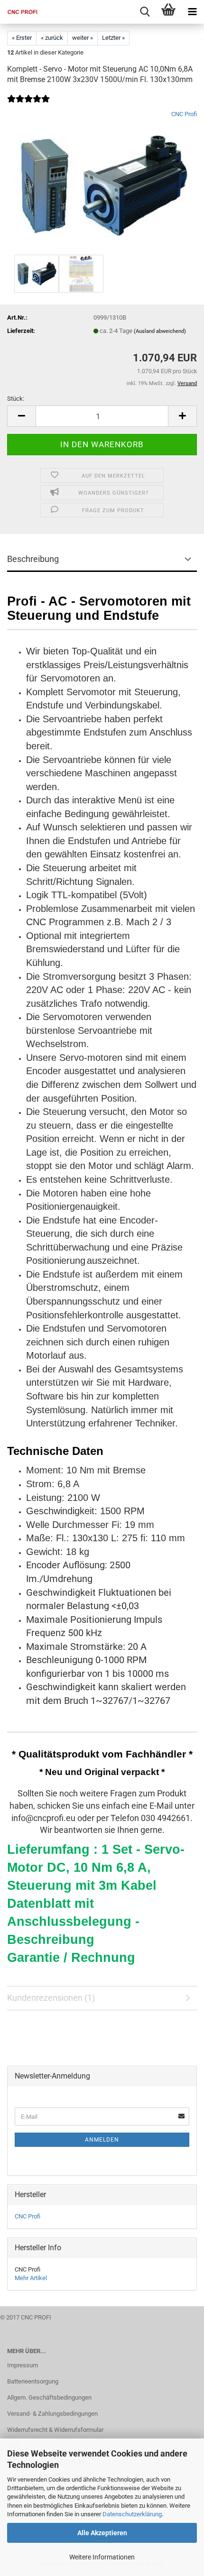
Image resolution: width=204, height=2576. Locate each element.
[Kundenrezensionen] (28, 105)
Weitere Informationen (102, 2557)
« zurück (52, 38)
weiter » (83, 38)
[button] (21, 416)
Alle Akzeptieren (102, 2533)
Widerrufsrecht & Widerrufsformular (55, 2430)
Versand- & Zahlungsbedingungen (52, 2414)
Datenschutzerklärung (132, 2514)
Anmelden (102, 2140)
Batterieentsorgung (33, 2381)
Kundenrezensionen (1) (51, 1998)
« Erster (22, 38)
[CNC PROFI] (19, 12)
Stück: (16, 399)
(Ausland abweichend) (160, 331)
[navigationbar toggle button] (192, 12)
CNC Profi (184, 114)
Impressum (23, 2365)
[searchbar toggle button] (145, 12)
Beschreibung (33, 559)
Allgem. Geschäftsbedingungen (49, 2397)
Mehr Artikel (31, 2278)
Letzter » (113, 38)
